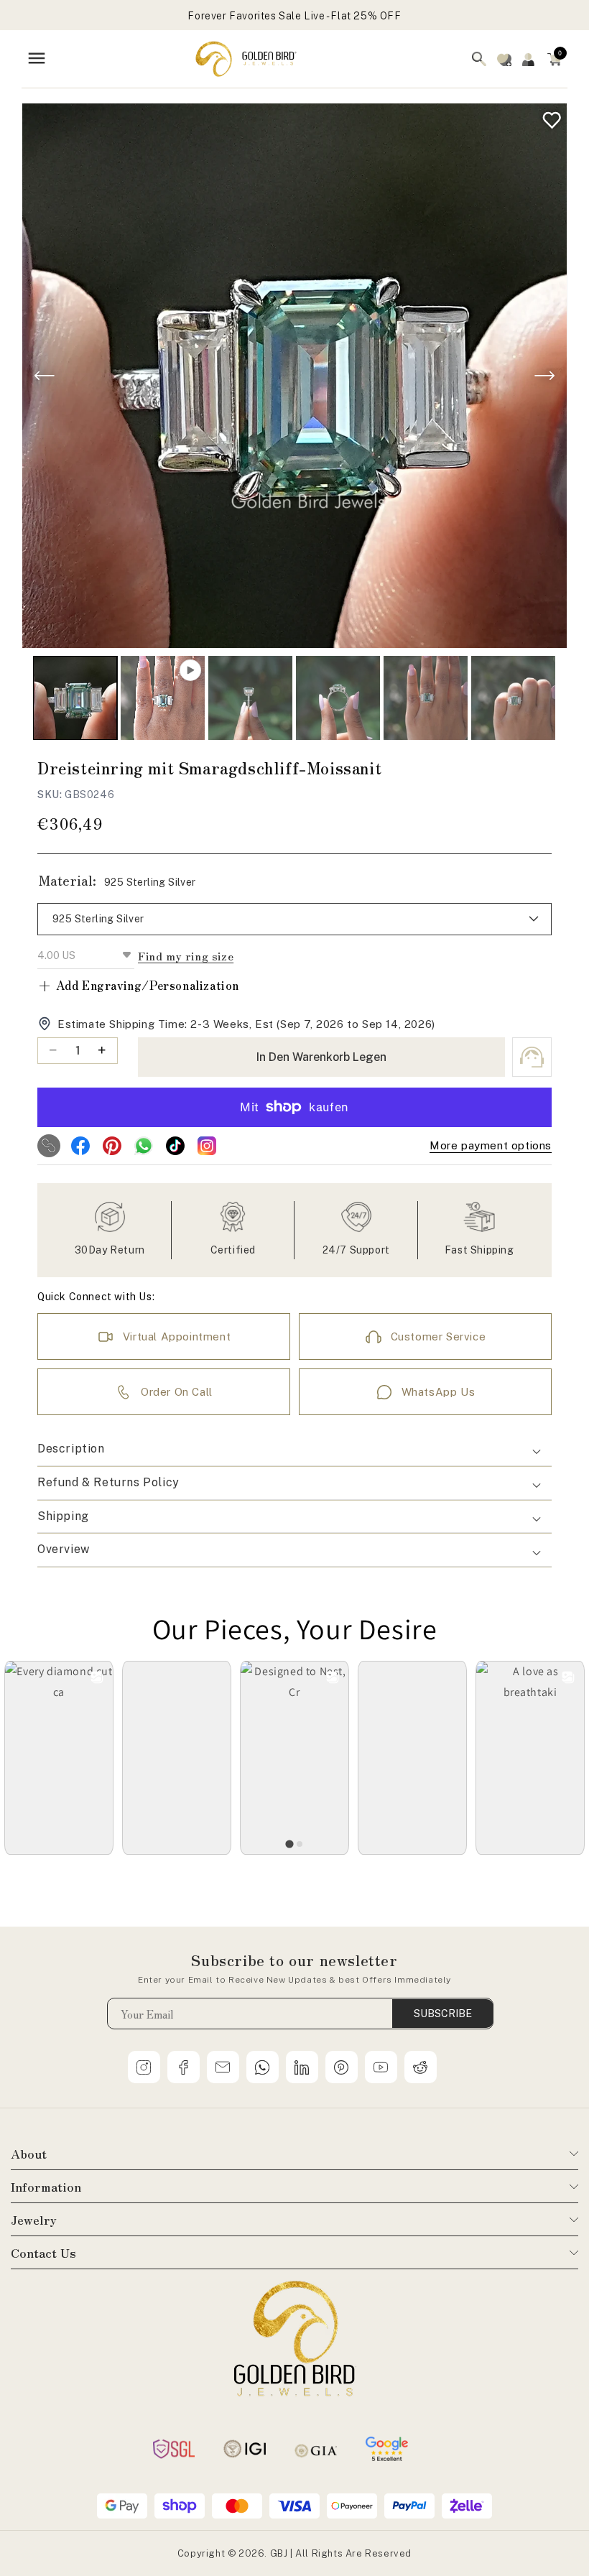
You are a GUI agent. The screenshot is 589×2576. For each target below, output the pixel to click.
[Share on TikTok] (175, 1146)
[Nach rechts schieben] (544, 376)
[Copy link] (49, 1146)
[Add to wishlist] (548, 117)
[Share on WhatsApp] (144, 1146)
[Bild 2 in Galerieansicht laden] (250, 698)
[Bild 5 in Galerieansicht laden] (513, 698)
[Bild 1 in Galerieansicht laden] (75, 698)
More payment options (491, 1145)
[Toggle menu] (37, 59)
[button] (555, 59)
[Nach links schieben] (45, 376)
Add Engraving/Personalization (138, 985)
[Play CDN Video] (163, 698)
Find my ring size (186, 956)
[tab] (289, 1844)
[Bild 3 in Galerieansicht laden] (338, 698)
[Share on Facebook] (80, 1146)
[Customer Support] (532, 1057)
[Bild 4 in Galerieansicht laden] (426, 698)
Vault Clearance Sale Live (295, 16)
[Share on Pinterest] (112, 1146)
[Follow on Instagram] (207, 1146)
